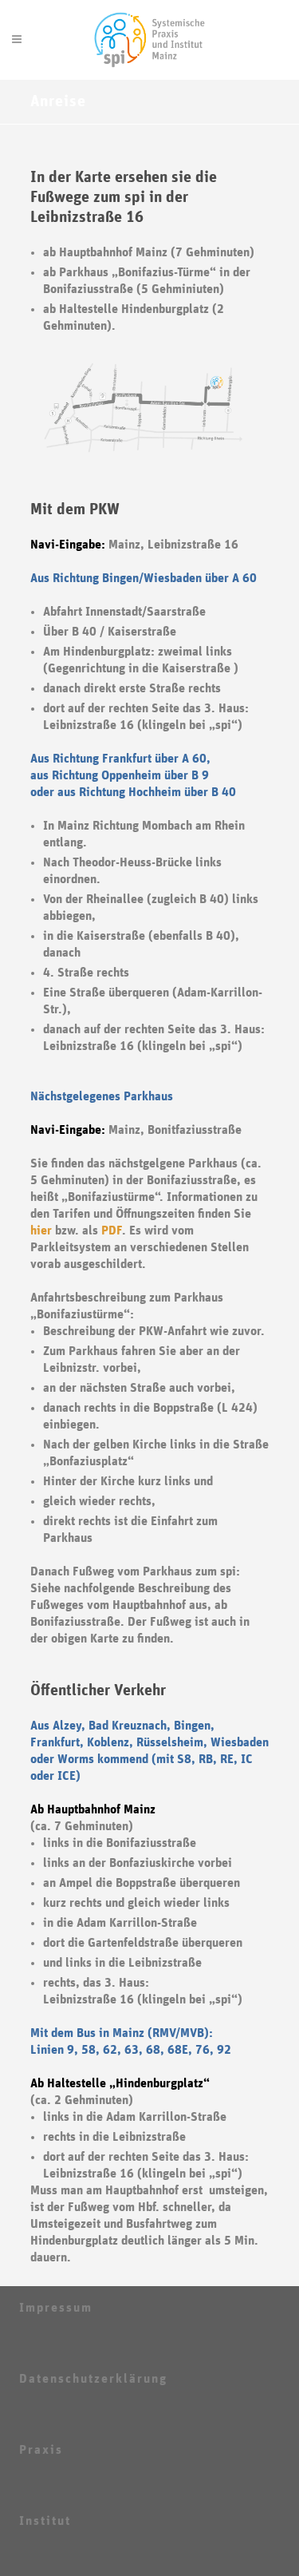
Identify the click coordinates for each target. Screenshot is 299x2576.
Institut (45, 2521)
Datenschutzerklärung (93, 2379)
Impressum (56, 2308)
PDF (112, 1231)
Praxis (41, 2450)
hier (41, 1231)
